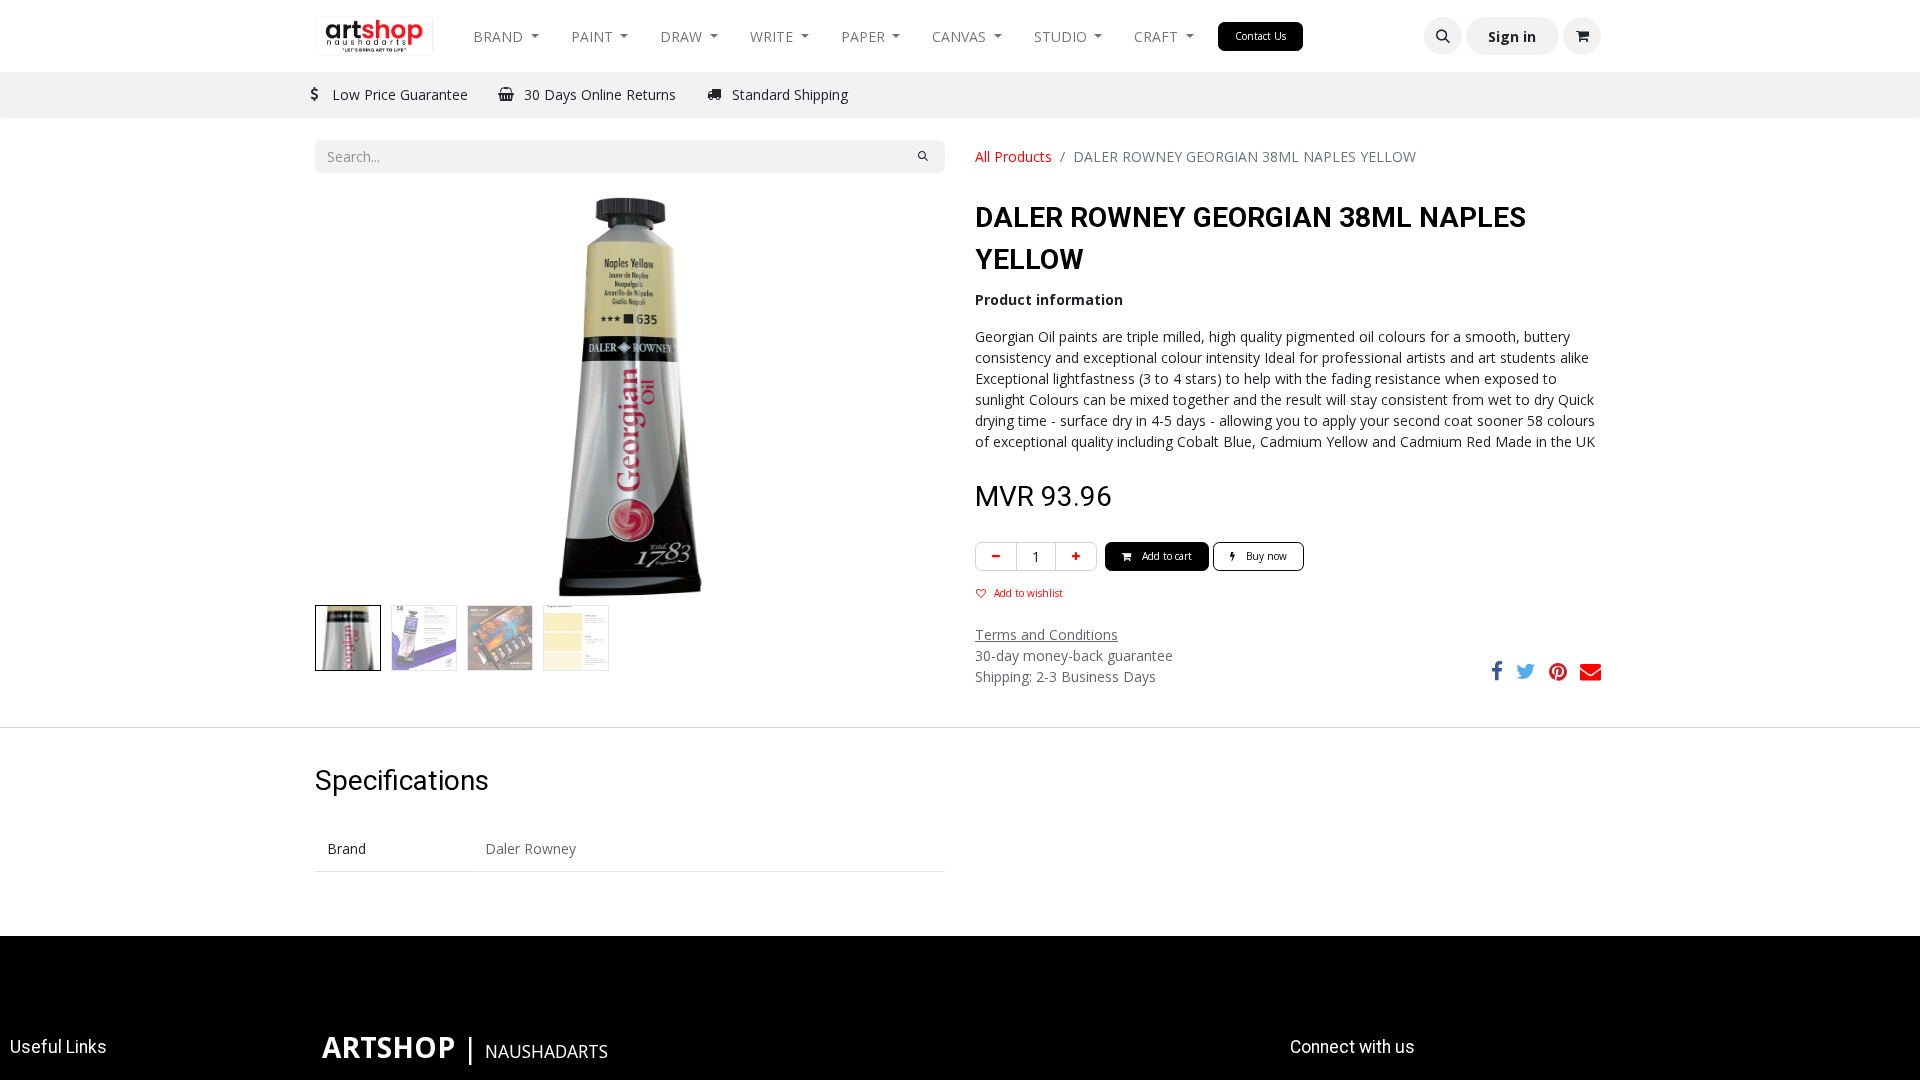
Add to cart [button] (1165, 556)
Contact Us (1260, 36)
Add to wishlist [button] (1028, 593)
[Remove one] (996, 556)
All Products (1013, 156)
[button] (1443, 36)
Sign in (1512, 36)
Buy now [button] (1265, 556)
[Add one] (1076, 556)
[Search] (923, 156)
